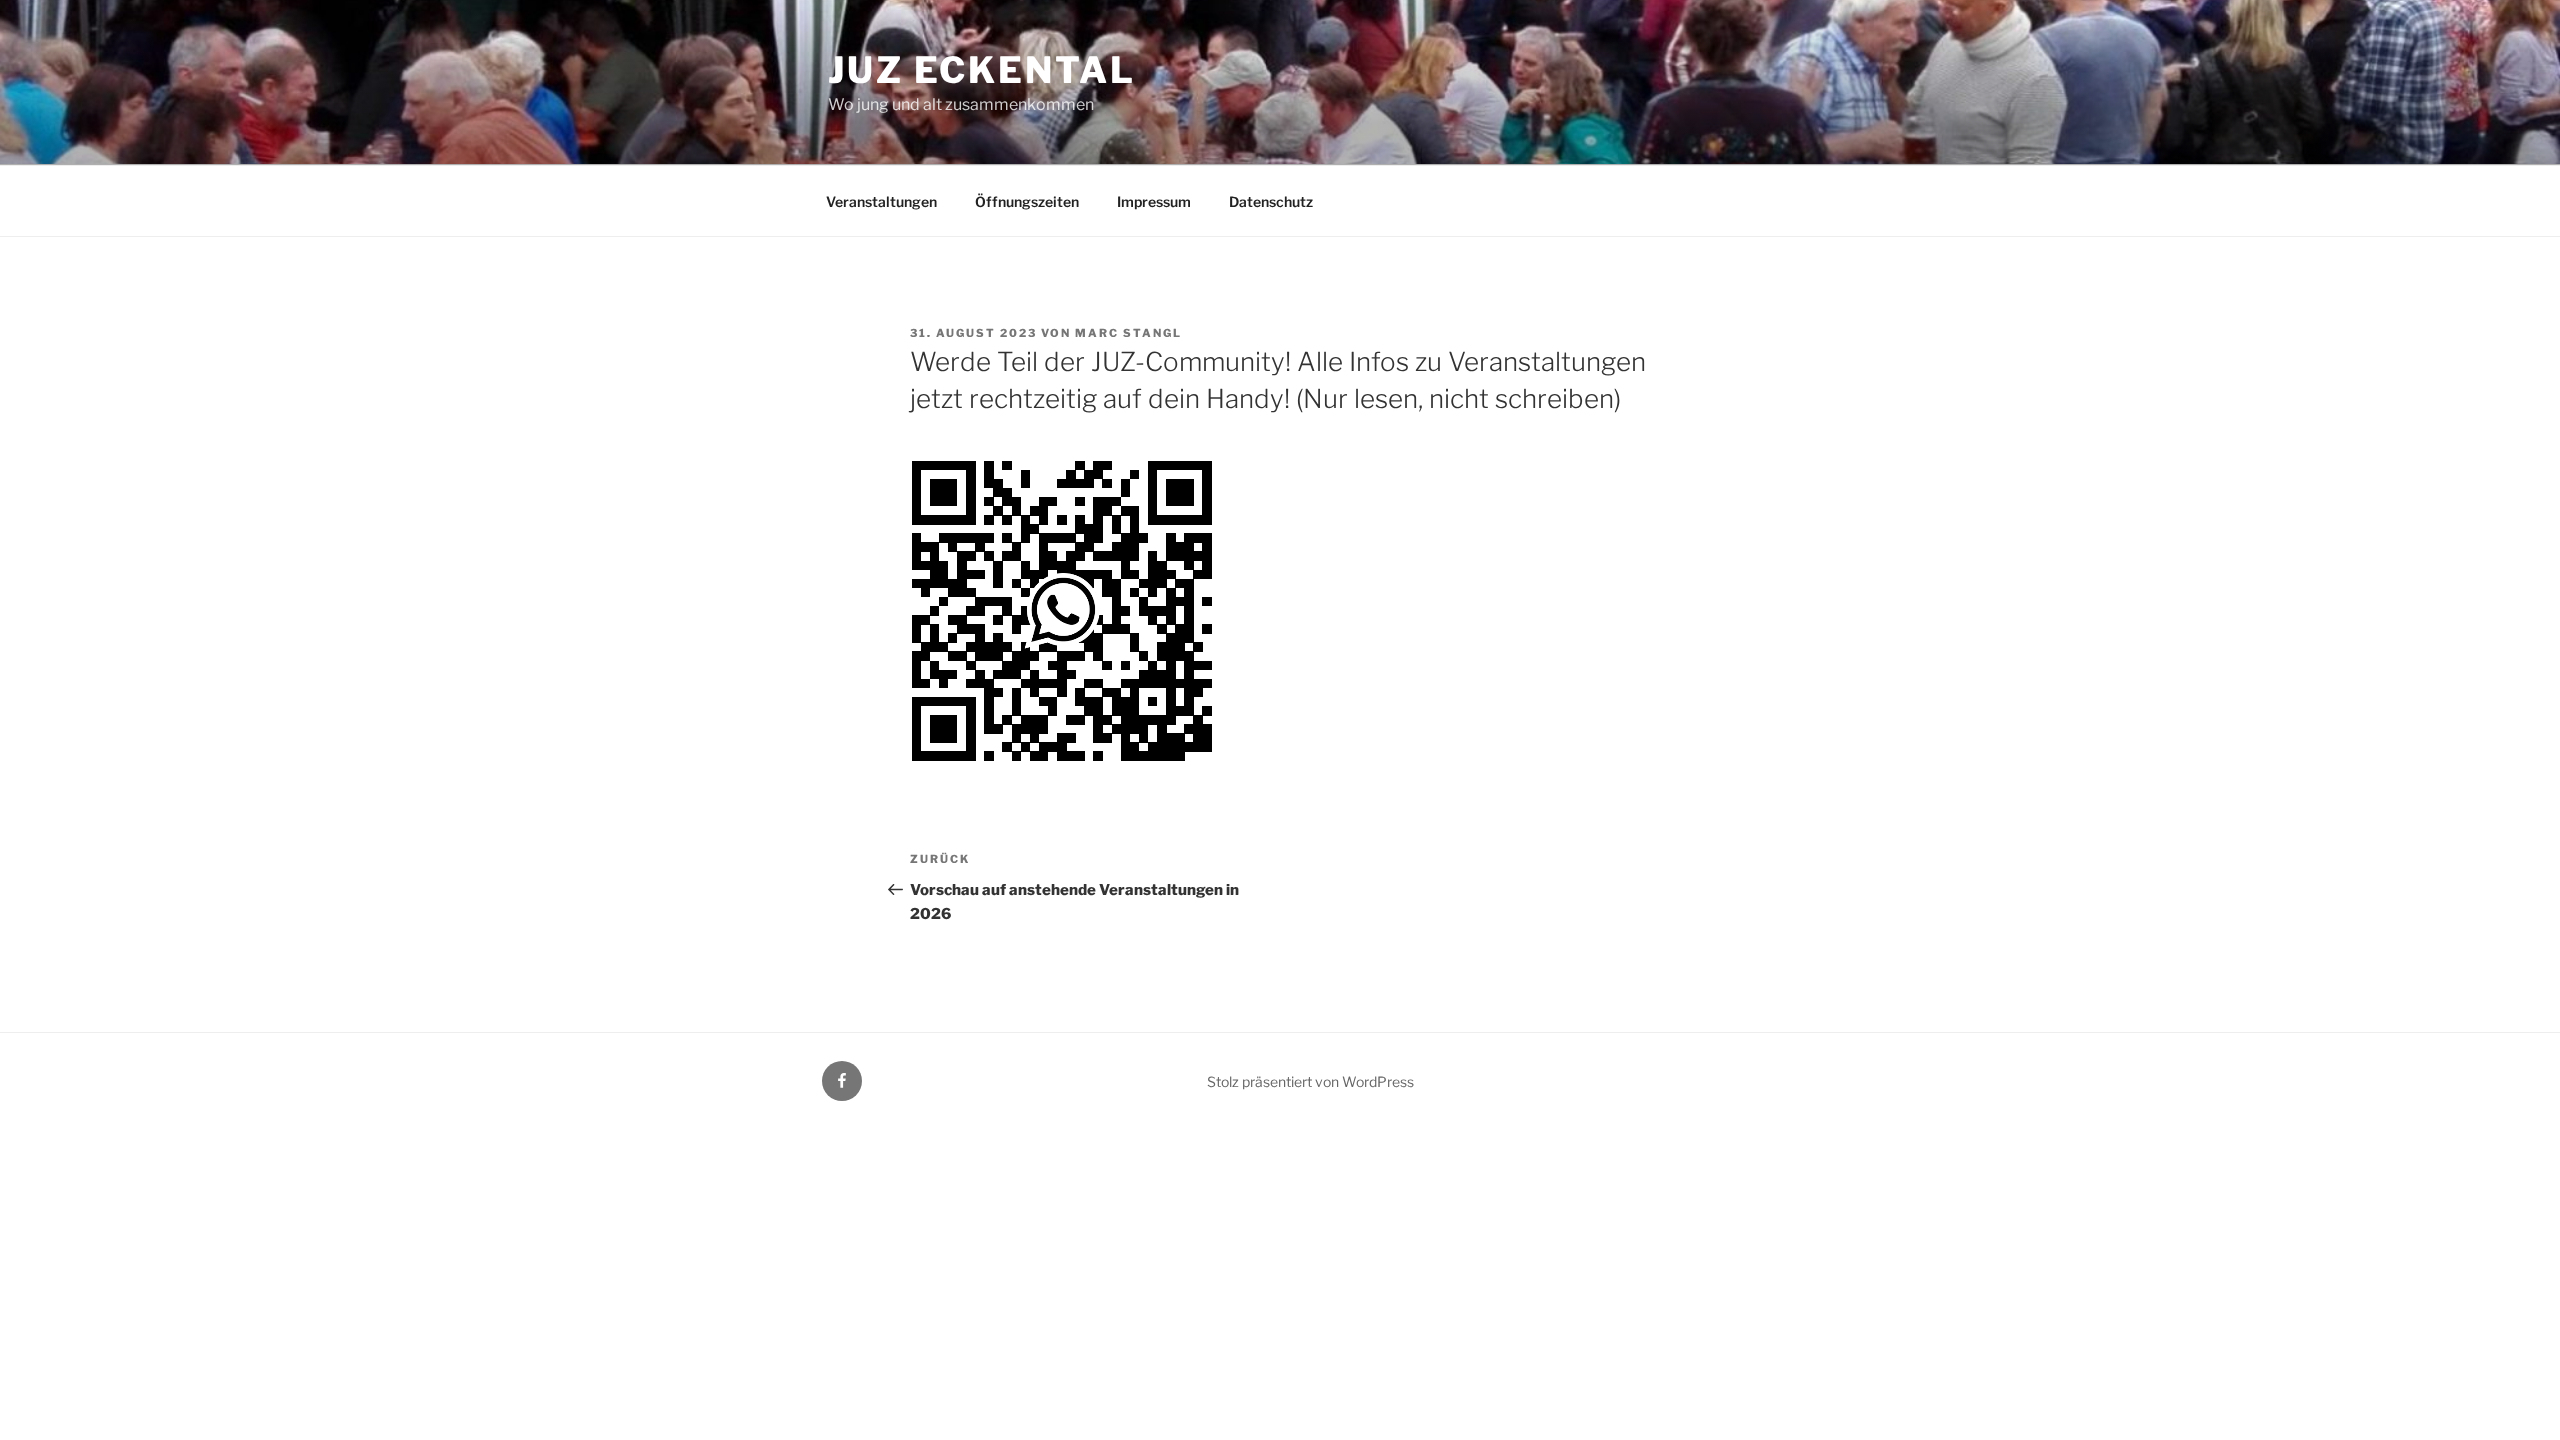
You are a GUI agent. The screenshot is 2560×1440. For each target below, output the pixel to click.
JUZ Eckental (982, 70)
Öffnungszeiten (1027, 201)
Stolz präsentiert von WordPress (1310, 1081)
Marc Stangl (1128, 333)
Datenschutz (1271, 201)
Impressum (1154, 201)
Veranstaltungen (881, 201)
